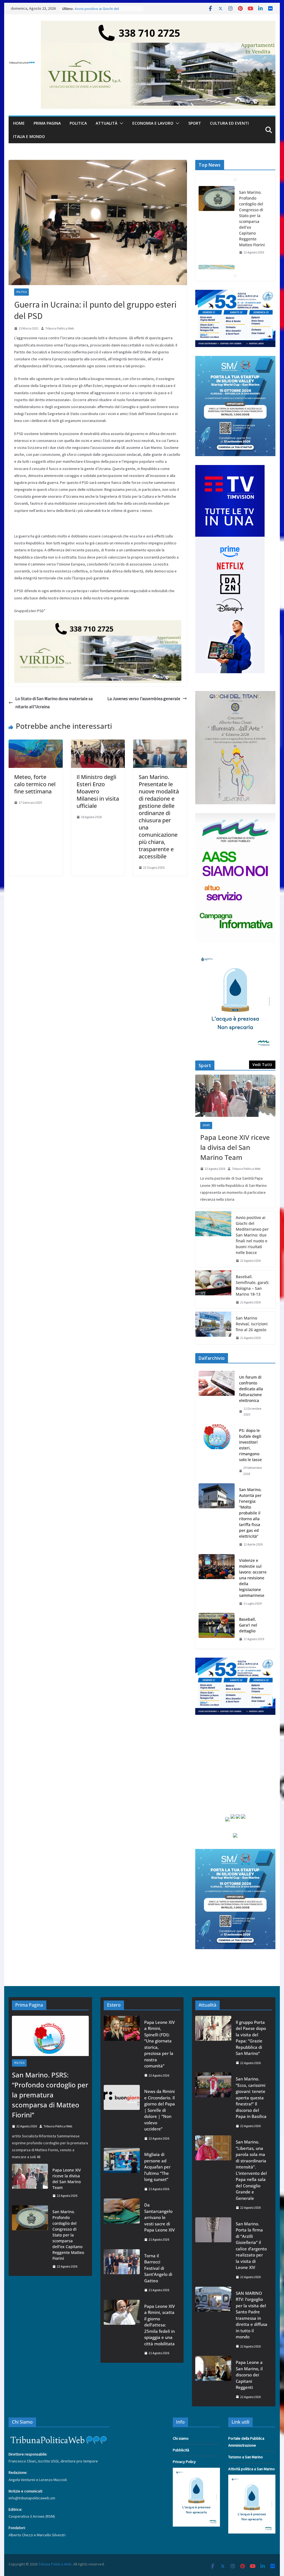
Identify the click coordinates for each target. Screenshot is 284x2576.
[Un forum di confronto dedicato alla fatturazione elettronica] (217, 1396)
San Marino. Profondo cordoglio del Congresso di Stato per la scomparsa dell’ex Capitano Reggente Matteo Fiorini (68, 2235)
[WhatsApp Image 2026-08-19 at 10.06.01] (235, 293)
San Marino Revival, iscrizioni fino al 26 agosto (252, 1324)
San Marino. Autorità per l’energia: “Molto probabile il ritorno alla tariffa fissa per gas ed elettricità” (250, 1513)
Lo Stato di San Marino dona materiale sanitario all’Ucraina (54, 703)
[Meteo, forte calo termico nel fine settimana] (35, 743)
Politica (78, 123)
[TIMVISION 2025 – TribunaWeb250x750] (230, 468)
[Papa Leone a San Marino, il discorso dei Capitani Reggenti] (213, 2379)
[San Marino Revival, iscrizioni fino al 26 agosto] (213, 1328)
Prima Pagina (47, 123)
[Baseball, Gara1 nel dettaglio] (217, 1629)
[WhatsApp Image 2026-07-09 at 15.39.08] (235, 955)
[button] (120, 123)
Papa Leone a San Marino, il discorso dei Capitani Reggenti (249, 2375)
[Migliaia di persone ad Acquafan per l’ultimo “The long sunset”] (122, 2172)
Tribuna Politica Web (59, 328)
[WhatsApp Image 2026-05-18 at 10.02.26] (235, 816)
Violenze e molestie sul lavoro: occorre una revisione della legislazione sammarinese (253, 1578)
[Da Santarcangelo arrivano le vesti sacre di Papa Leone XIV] (122, 2222)
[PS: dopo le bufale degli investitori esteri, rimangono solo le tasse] (217, 1452)
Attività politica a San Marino (252, 2469)
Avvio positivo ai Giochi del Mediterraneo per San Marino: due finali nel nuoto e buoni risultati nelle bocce (253, 216)
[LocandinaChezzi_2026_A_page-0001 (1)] (235, 694)
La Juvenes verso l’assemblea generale (144, 698)
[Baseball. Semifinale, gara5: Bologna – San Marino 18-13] (213, 1290)
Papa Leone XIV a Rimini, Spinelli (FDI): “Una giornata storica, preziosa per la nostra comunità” (159, 2044)
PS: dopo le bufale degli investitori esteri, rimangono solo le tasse (250, 1445)
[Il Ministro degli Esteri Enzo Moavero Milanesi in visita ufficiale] (98, 743)
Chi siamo (181, 2438)
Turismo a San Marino (246, 2457)
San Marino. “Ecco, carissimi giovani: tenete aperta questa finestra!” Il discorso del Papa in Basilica (251, 2098)
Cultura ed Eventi (229, 123)
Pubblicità (181, 2450)
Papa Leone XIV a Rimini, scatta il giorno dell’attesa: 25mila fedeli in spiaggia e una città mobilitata (159, 2325)
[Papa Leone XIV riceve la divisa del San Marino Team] (235, 1096)
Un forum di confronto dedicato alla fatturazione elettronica (251, 1389)
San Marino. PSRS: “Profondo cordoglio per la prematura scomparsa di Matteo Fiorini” (50, 2095)
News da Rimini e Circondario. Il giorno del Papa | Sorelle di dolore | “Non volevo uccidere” (160, 2110)
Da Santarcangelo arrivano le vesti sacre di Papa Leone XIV (159, 2217)
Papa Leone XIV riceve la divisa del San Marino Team (235, 1147)
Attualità (106, 123)
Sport (195, 123)
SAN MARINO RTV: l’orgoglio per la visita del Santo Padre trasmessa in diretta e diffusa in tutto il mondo (252, 2315)
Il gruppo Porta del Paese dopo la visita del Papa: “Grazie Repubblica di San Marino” (251, 2038)
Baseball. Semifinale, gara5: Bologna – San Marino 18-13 (253, 1285)
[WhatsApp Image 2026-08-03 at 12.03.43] (235, 359)
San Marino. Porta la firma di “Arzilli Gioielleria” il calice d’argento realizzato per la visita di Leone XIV (251, 2246)
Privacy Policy (184, 2462)
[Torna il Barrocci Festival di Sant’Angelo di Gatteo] (122, 2273)
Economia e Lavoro (153, 123)
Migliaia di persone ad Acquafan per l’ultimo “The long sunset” (157, 2167)
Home (19, 123)
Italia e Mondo (29, 136)
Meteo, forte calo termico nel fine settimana (35, 784)
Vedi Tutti (262, 1065)
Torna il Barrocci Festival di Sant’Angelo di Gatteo (158, 2268)
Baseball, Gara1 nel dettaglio (248, 1625)
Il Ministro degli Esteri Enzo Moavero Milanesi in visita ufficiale (98, 791)
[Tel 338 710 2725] (158, 25)
